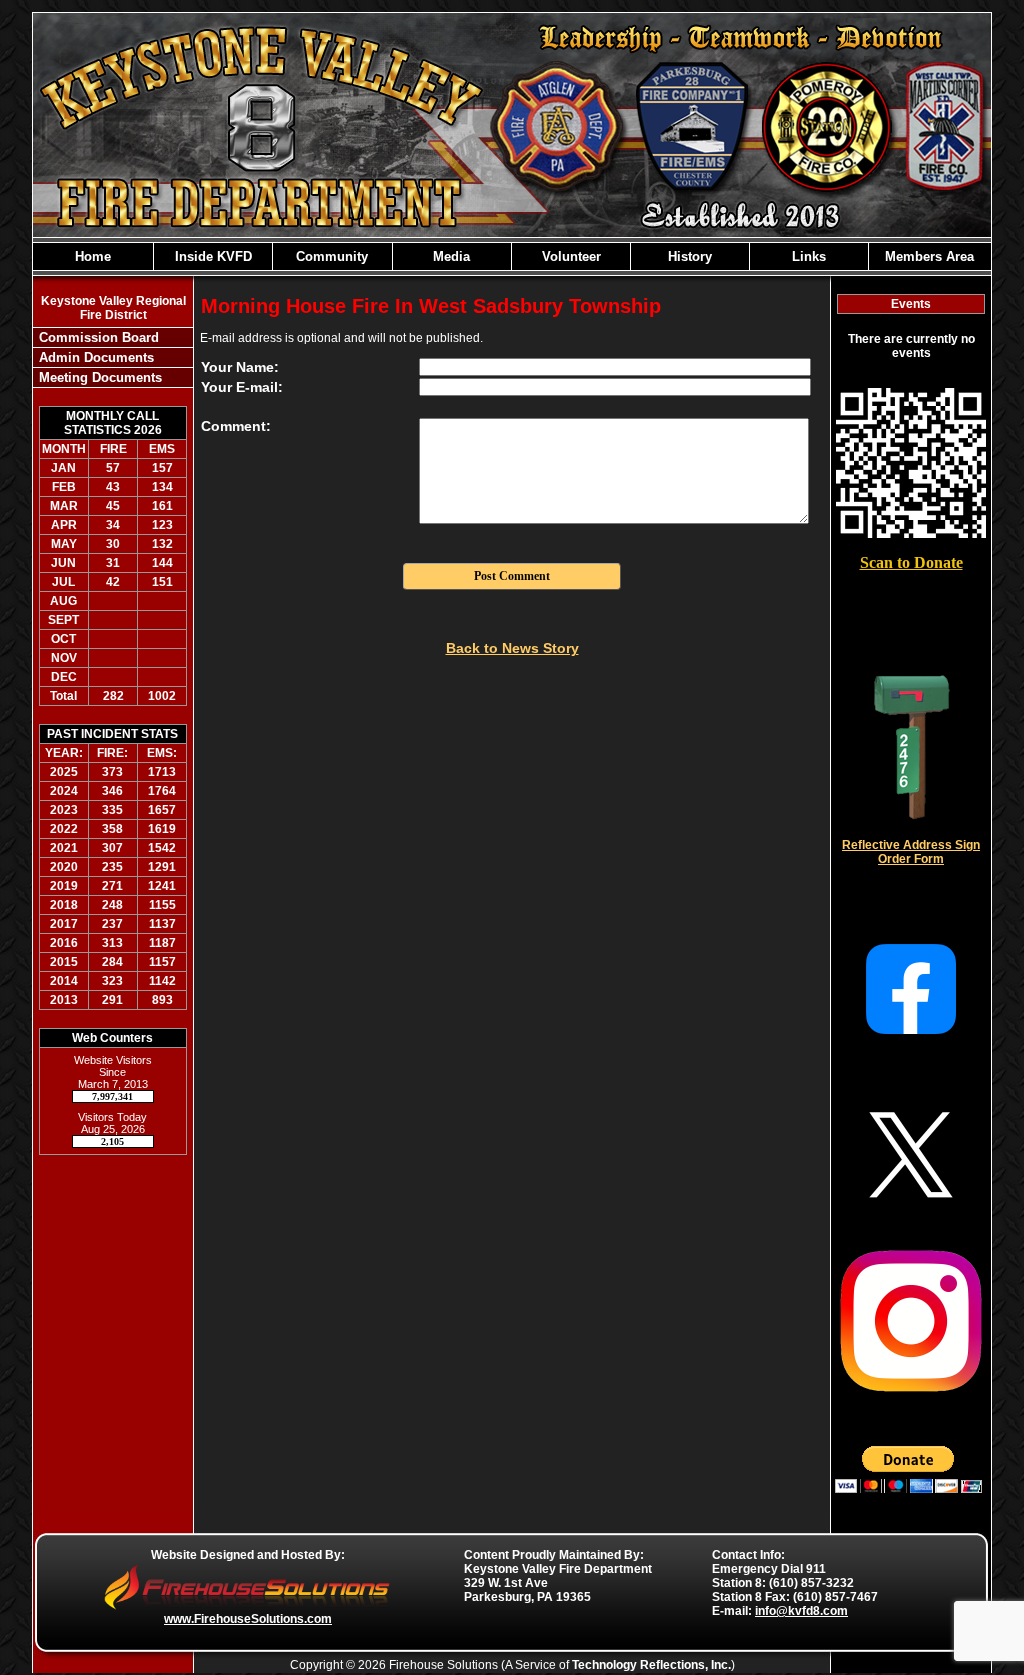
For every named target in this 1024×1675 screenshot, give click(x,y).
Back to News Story (512, 648)
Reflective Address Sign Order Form (911, 852)
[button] (213, 256)
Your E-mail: (242, 387)
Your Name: (240, 367)
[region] (512, 256)
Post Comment (512, 576)
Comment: (236, 426)
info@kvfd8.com (801, 1611)
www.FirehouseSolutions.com (248, 1619)
